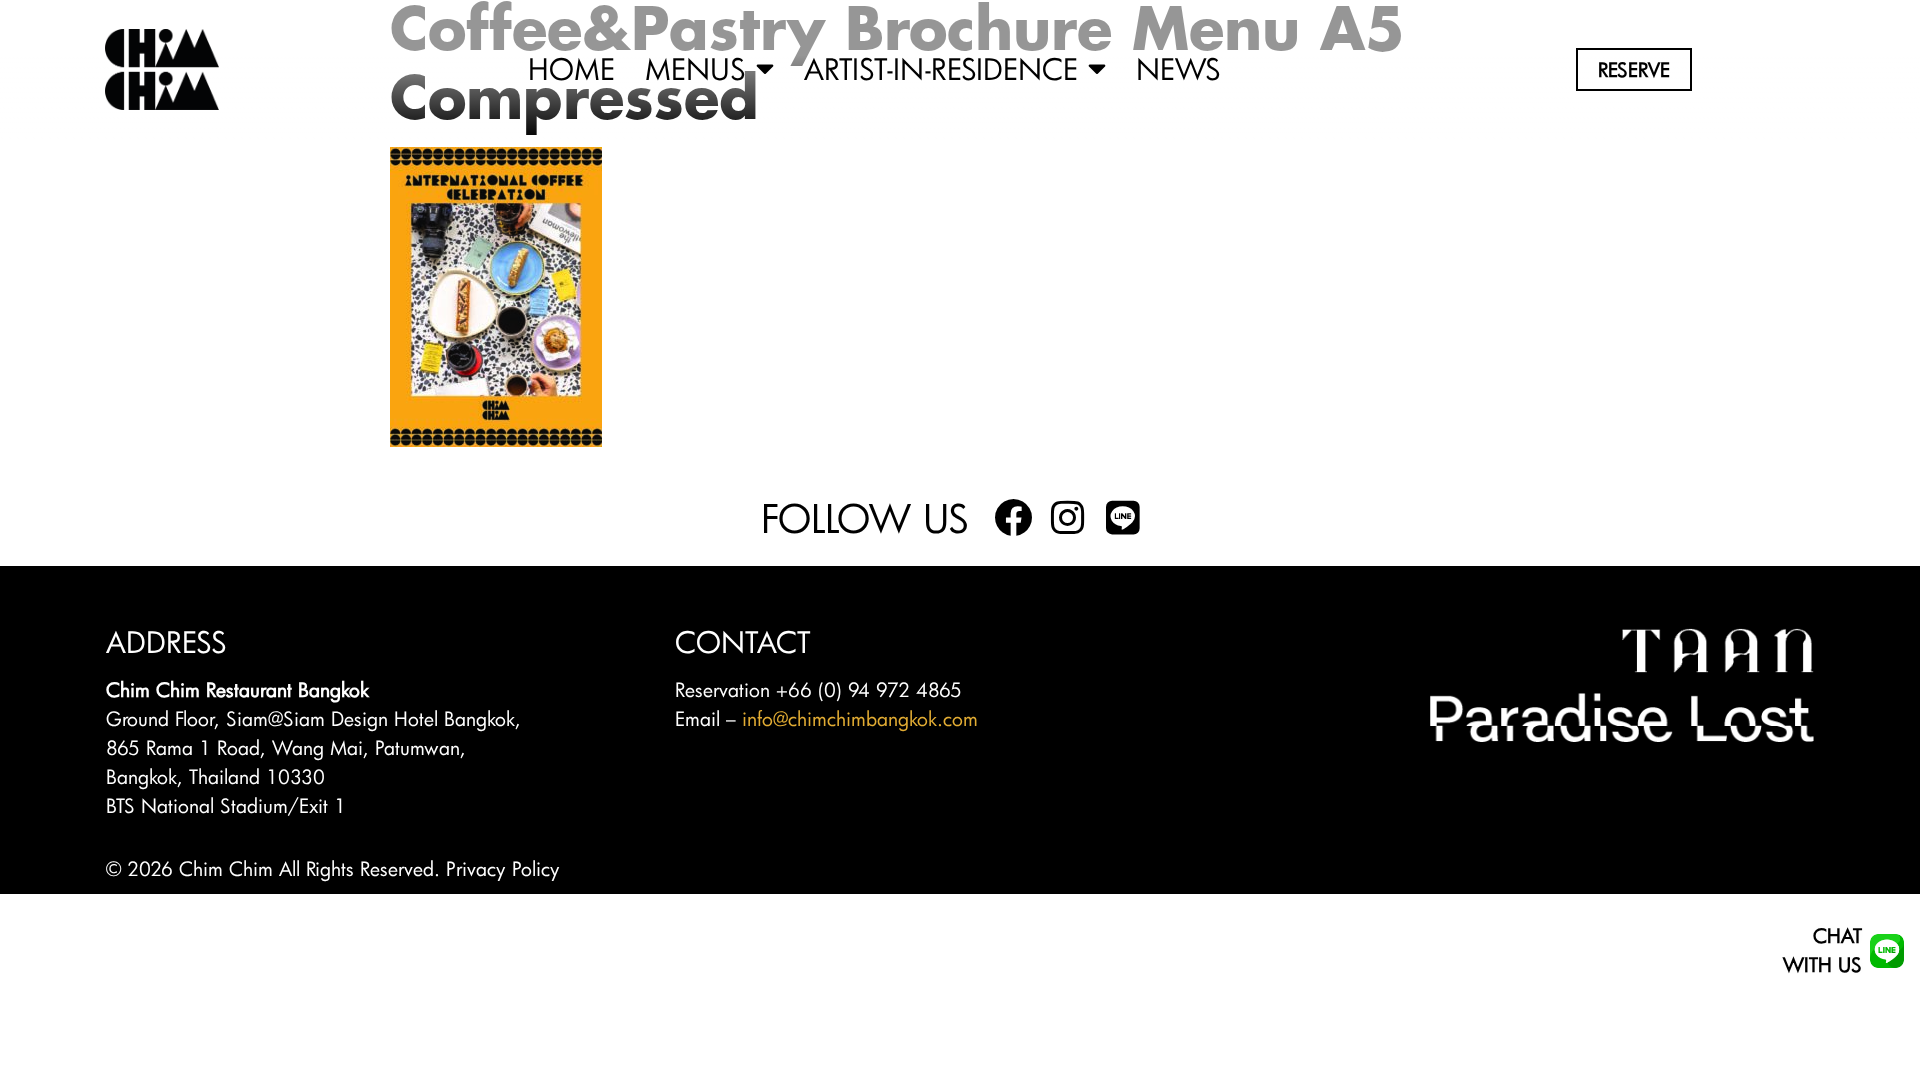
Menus (695, 69)
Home (571, 69)
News (1178, 69)
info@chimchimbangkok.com (860, 718)
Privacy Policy (503, 868)
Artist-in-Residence (941, 69)
